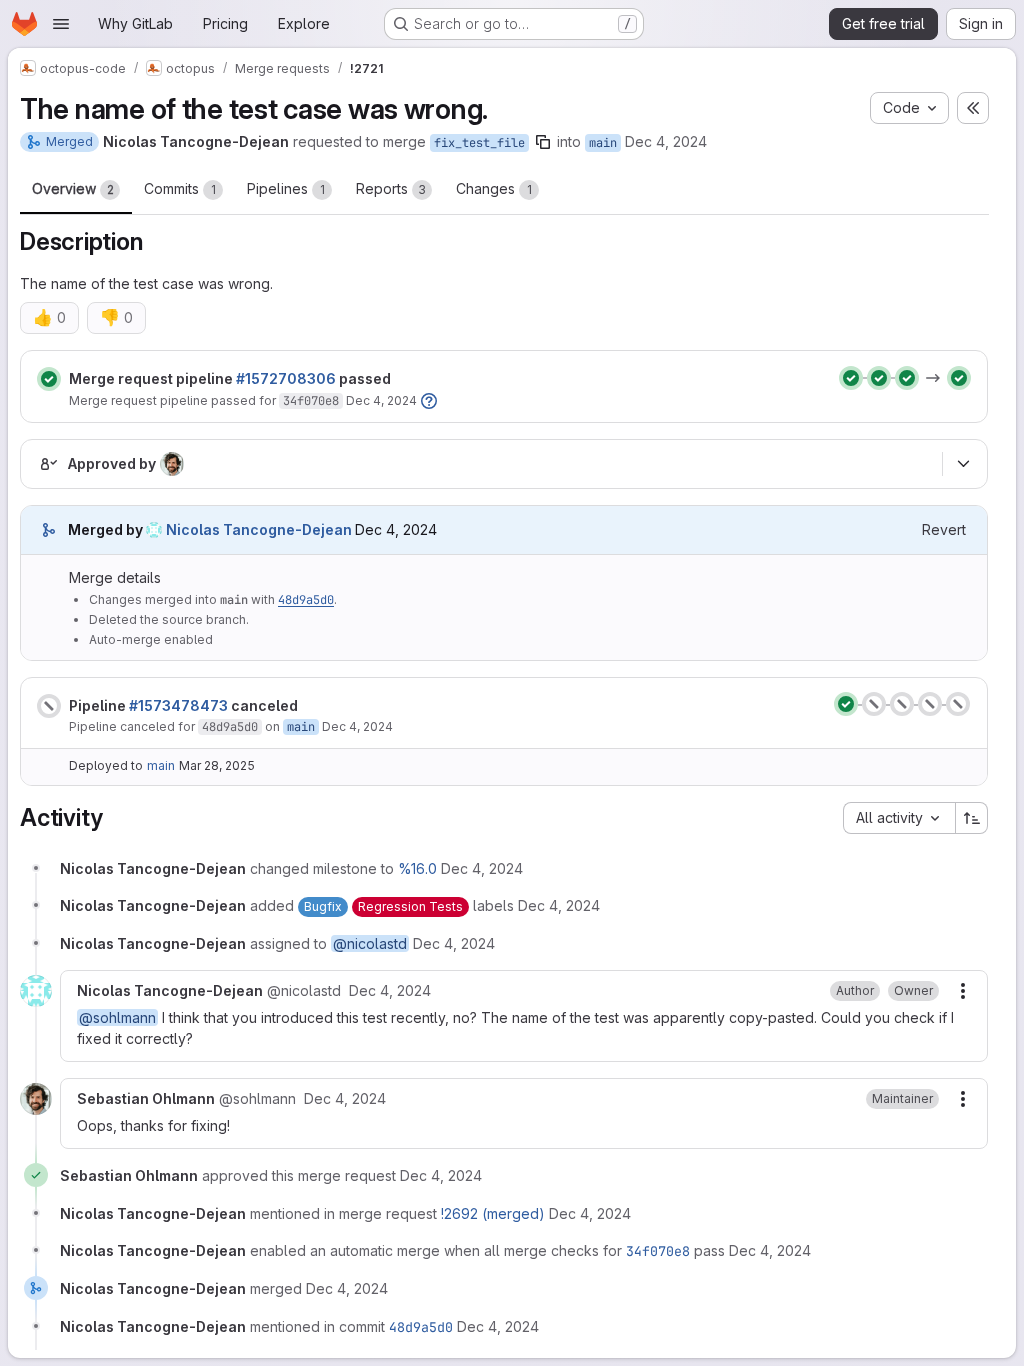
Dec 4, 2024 (666, 141)
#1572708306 (286, 378)
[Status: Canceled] (49, 706)
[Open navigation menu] (61, 24)
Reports (391, 188)
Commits (180, 188)
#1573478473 (178, 705)
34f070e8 (311, 401)
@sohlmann (117, 1017)
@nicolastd (370, 943)
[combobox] (899, 818)
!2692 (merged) (493, 1213)
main (603, 143)
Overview (73, 188)
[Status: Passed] (49, 379)
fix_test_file (479, 143)
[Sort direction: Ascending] (972, 818)
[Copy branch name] (543, 142)
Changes (494, 188)
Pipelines (286, 188)
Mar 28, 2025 (217, 765)
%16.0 (417, 868)
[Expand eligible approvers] (963, 464)
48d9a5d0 (306, 600)
